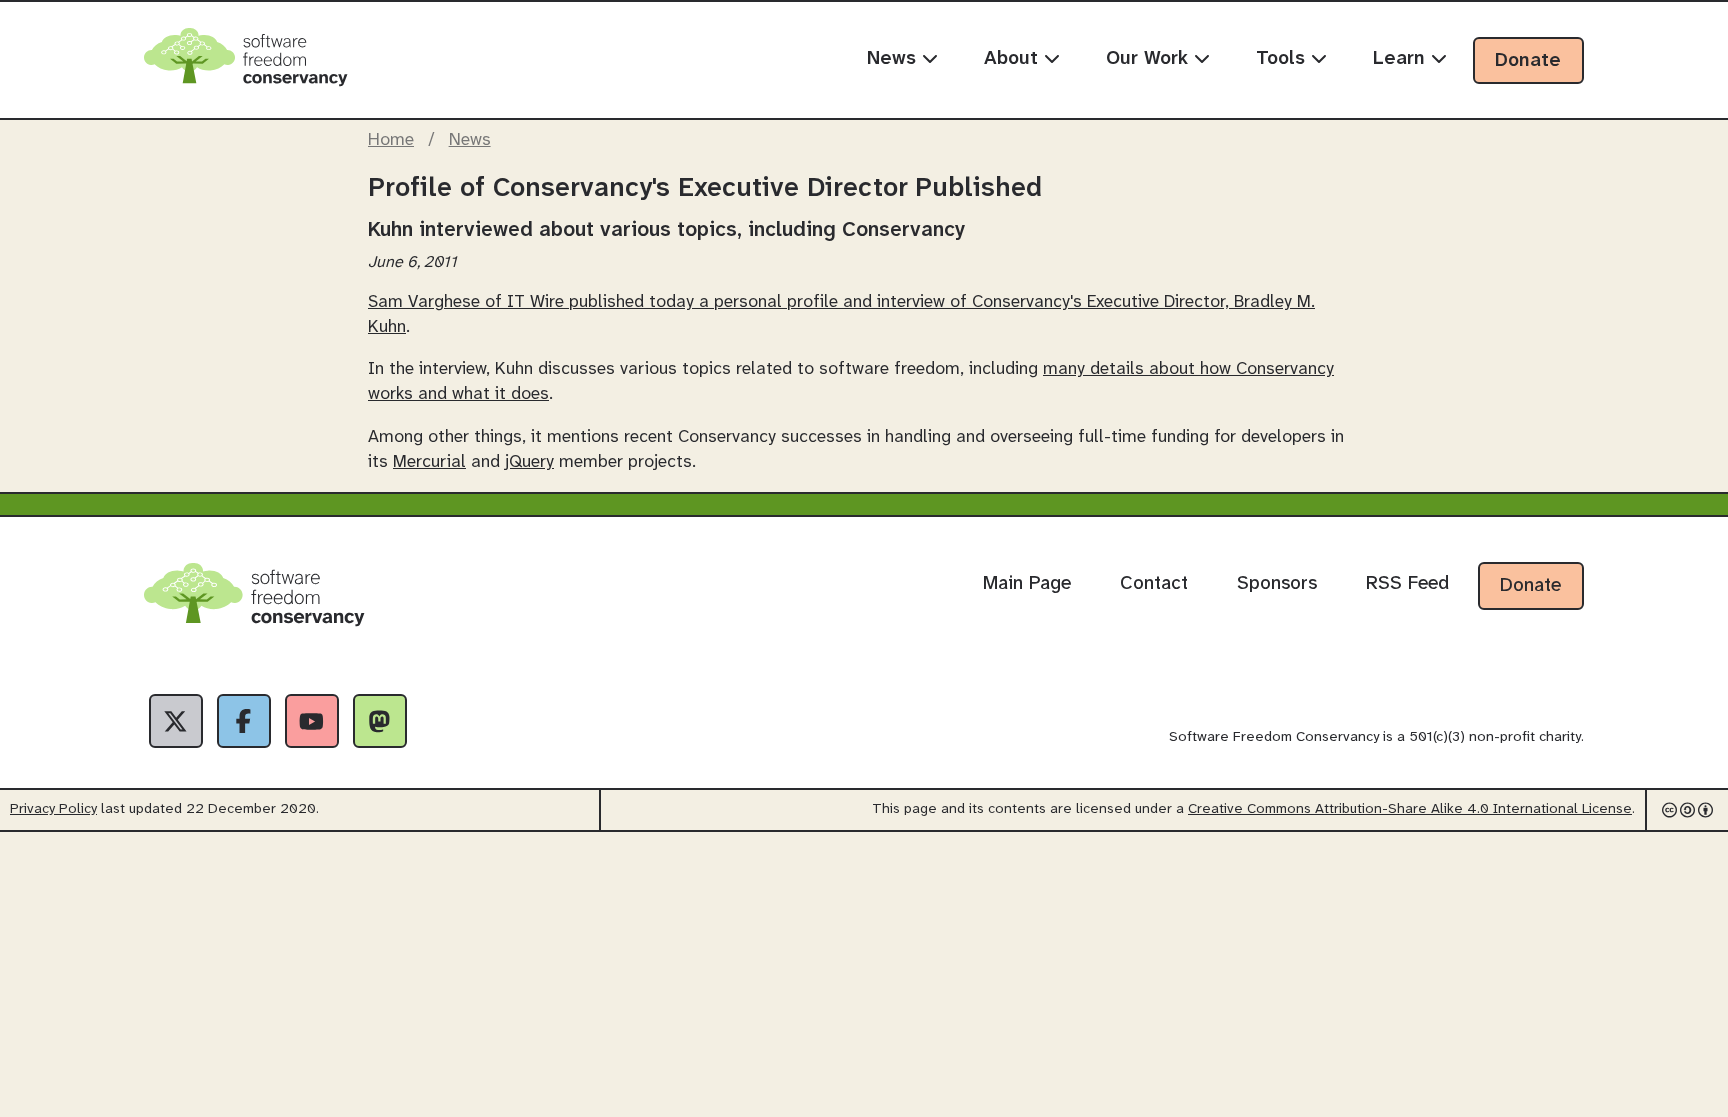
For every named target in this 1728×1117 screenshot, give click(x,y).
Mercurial (429, 462)
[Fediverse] (380, 721)
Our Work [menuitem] (1150, 59)
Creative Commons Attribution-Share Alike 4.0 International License (1410, 809)
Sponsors (1277, 584)
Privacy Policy (53, 809)
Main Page (1027, 584)
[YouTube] (312, 721)
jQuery (529, 462)
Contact (1154, 584)
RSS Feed (1407, 584)
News (470, 140)
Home (391, 140)
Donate (1528, 61)
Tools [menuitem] (1283, 59)
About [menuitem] (1014, 59)
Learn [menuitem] (1402, 59)
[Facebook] (244, 721)
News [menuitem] (894, 59)
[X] (176, 721)
